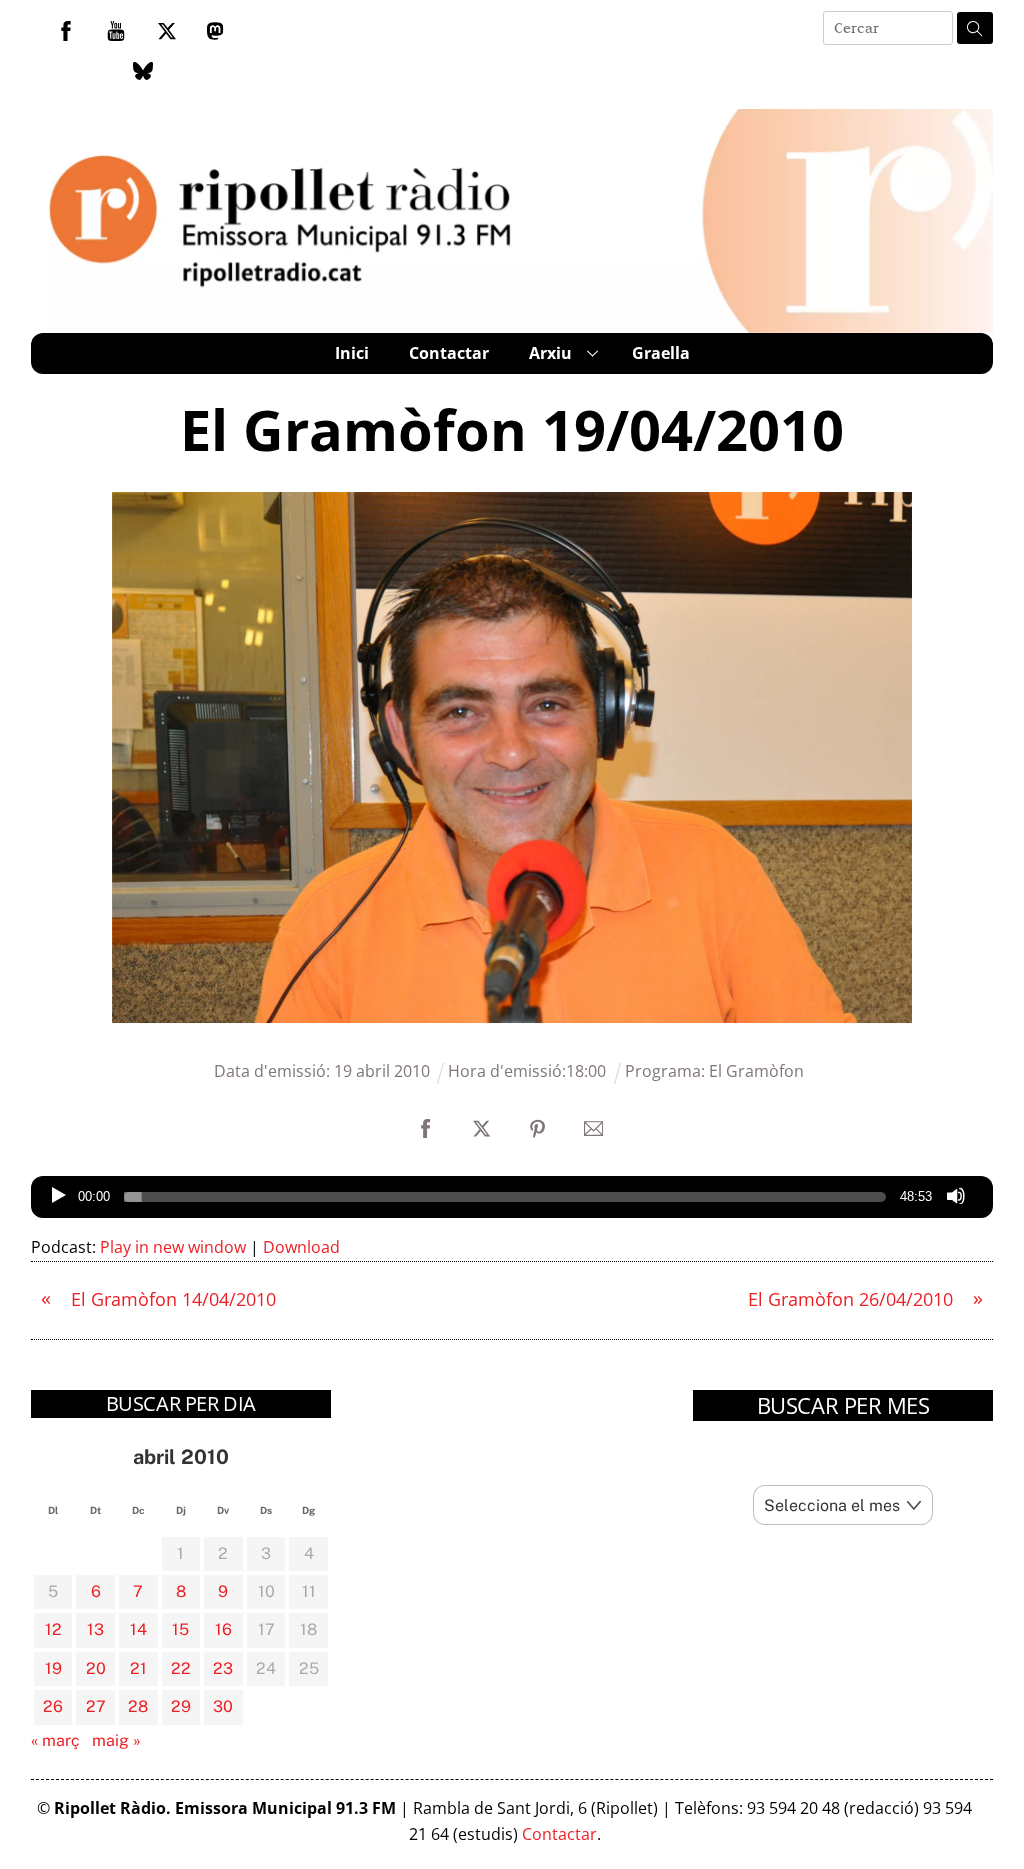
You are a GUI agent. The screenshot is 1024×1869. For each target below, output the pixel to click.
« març (55, 1740)
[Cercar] (975, 28)
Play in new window (173, 1247)
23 (223, 1668)
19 (53, 1668)
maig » (116, 1740)
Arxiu (550, 353)
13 (95, 1629)
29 (181, 1706)
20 (96, 1668)
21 (138, 1668)
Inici (352, 353)
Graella (661, 353)
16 (223, 1629)
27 (96, 1706)
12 (53, 1629)
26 (53, 1706)
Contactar (449, 353)
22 (181, 1668)
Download (301, 1247)
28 (138, 1706)
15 (180, 1629)
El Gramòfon (756, 1071)
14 (138, 1629)
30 (223, 1706)
